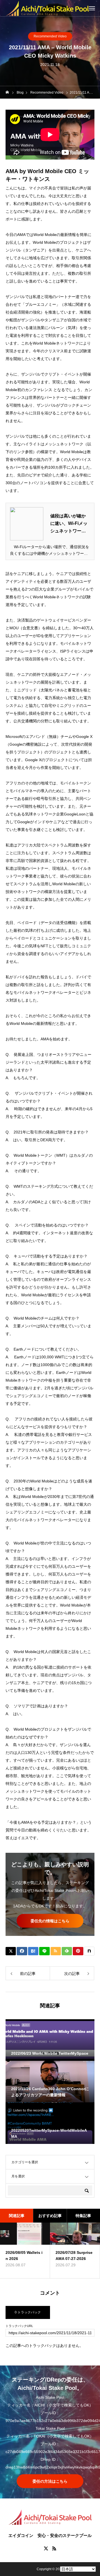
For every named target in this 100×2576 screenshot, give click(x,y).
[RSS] (54, 2548)
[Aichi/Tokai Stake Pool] (47, 8)
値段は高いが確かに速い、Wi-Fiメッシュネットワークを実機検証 (69, 524)
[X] (46, 2548)
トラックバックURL (19, 2326)
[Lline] (44, 1951)
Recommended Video (50, 36)
